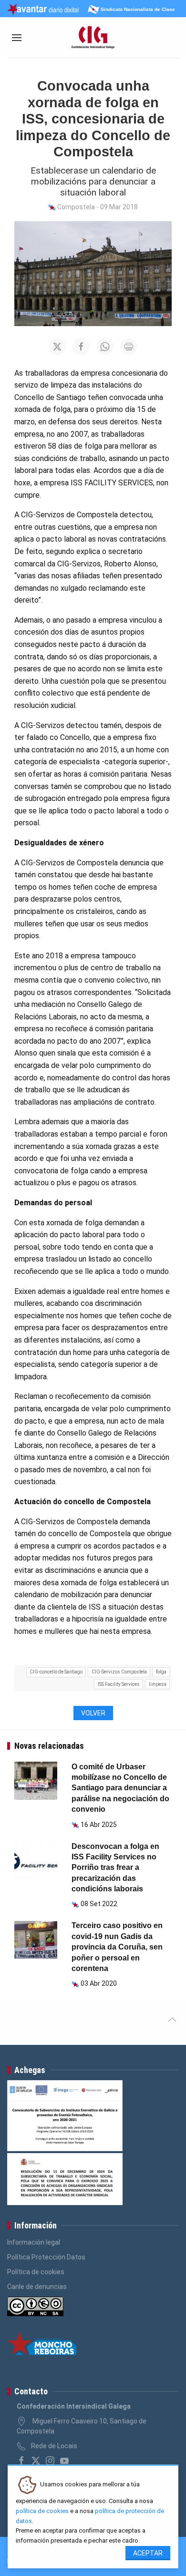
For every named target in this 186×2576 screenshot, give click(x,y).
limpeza (158, 1684)
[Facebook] (21, 2461)
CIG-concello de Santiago (56, 1672)
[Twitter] (36, 2461)
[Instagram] (50, 2461)
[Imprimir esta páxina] (129, 347)
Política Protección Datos (46, 2257)
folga (161, 1672)
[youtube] (64, 2461)
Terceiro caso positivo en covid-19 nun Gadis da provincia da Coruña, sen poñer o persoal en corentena (117, 1947)
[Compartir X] (57, 347)
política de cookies (42, 2511)
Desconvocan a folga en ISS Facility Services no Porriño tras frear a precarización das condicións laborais (115, 1868)
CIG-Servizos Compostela (119, 1672)
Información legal (34, 2242)
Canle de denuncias (37, 2287)
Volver (93, 1713)
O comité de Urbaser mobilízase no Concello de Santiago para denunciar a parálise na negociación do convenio (120, 1788)
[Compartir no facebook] (81, 347)
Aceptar (148, 2553)
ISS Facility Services (119, 1684)
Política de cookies (36, 2272)
